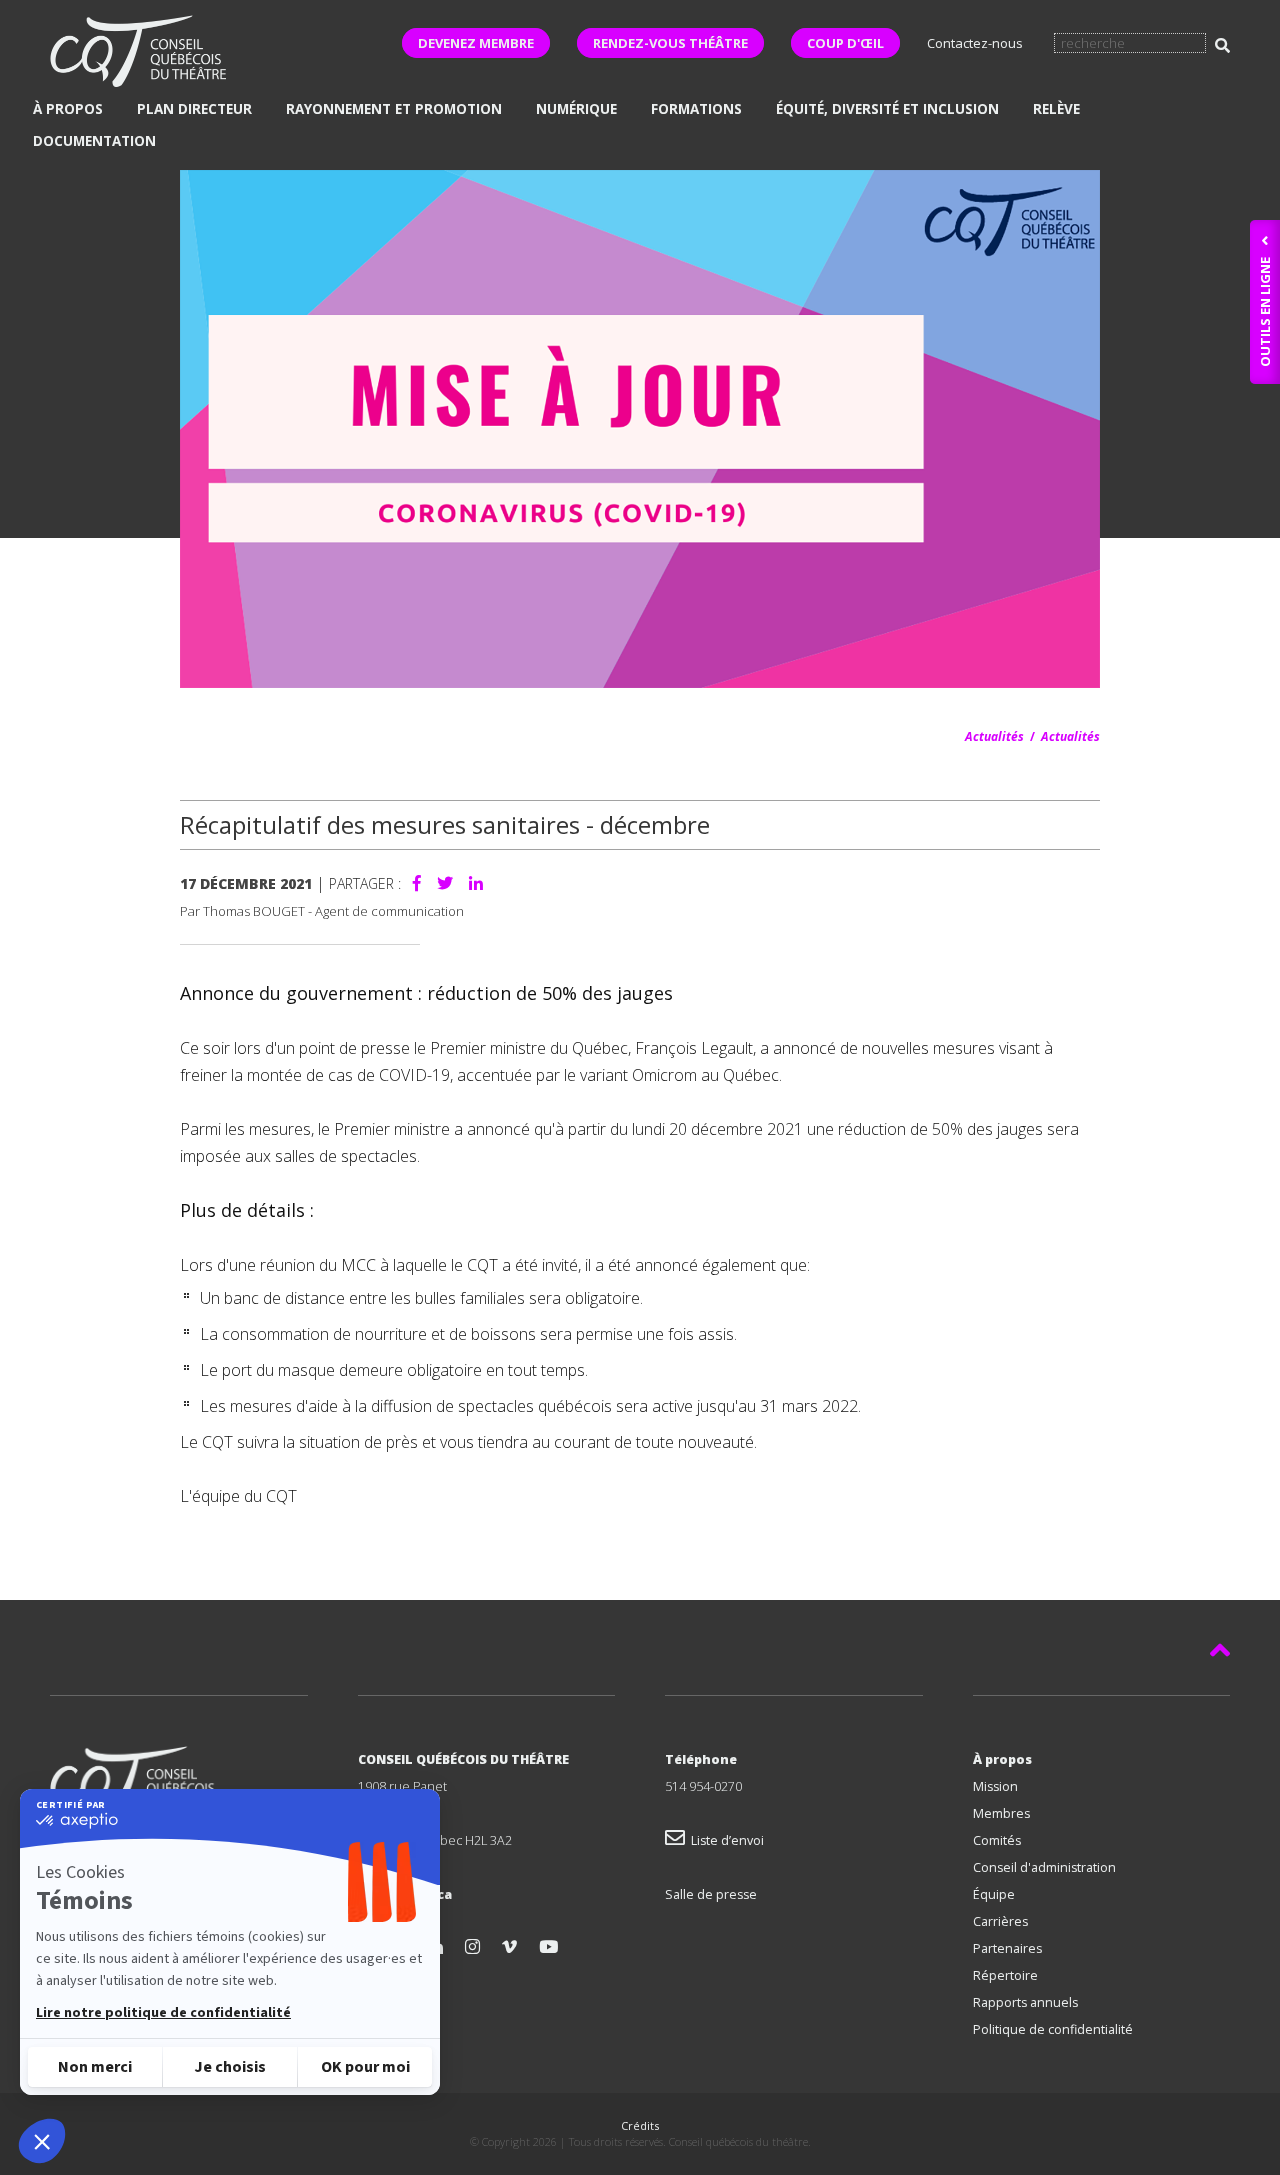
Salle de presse (711, 1894)
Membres (1001, 1813)
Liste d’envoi (724, 1840)
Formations (696, 109)
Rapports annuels (1025, 2002)
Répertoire (1005, 1975)
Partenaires (1007, 1948)
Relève (1056, 109)
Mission (995, 1786)
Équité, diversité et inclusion (887, 109)
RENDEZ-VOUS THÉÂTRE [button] (670, 43)
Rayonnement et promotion (394, 109)
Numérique (576, 109)
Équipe (994, 1894)
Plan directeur (194, 109)
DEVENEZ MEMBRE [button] (476, 43)
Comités (997, 1840)
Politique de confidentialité (1053, 2029)
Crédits (640, 2125)
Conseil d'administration (1044, 1867)
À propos (68, 109)
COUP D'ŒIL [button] (845, 43)
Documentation (94, 141)
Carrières (1000, 1921)
